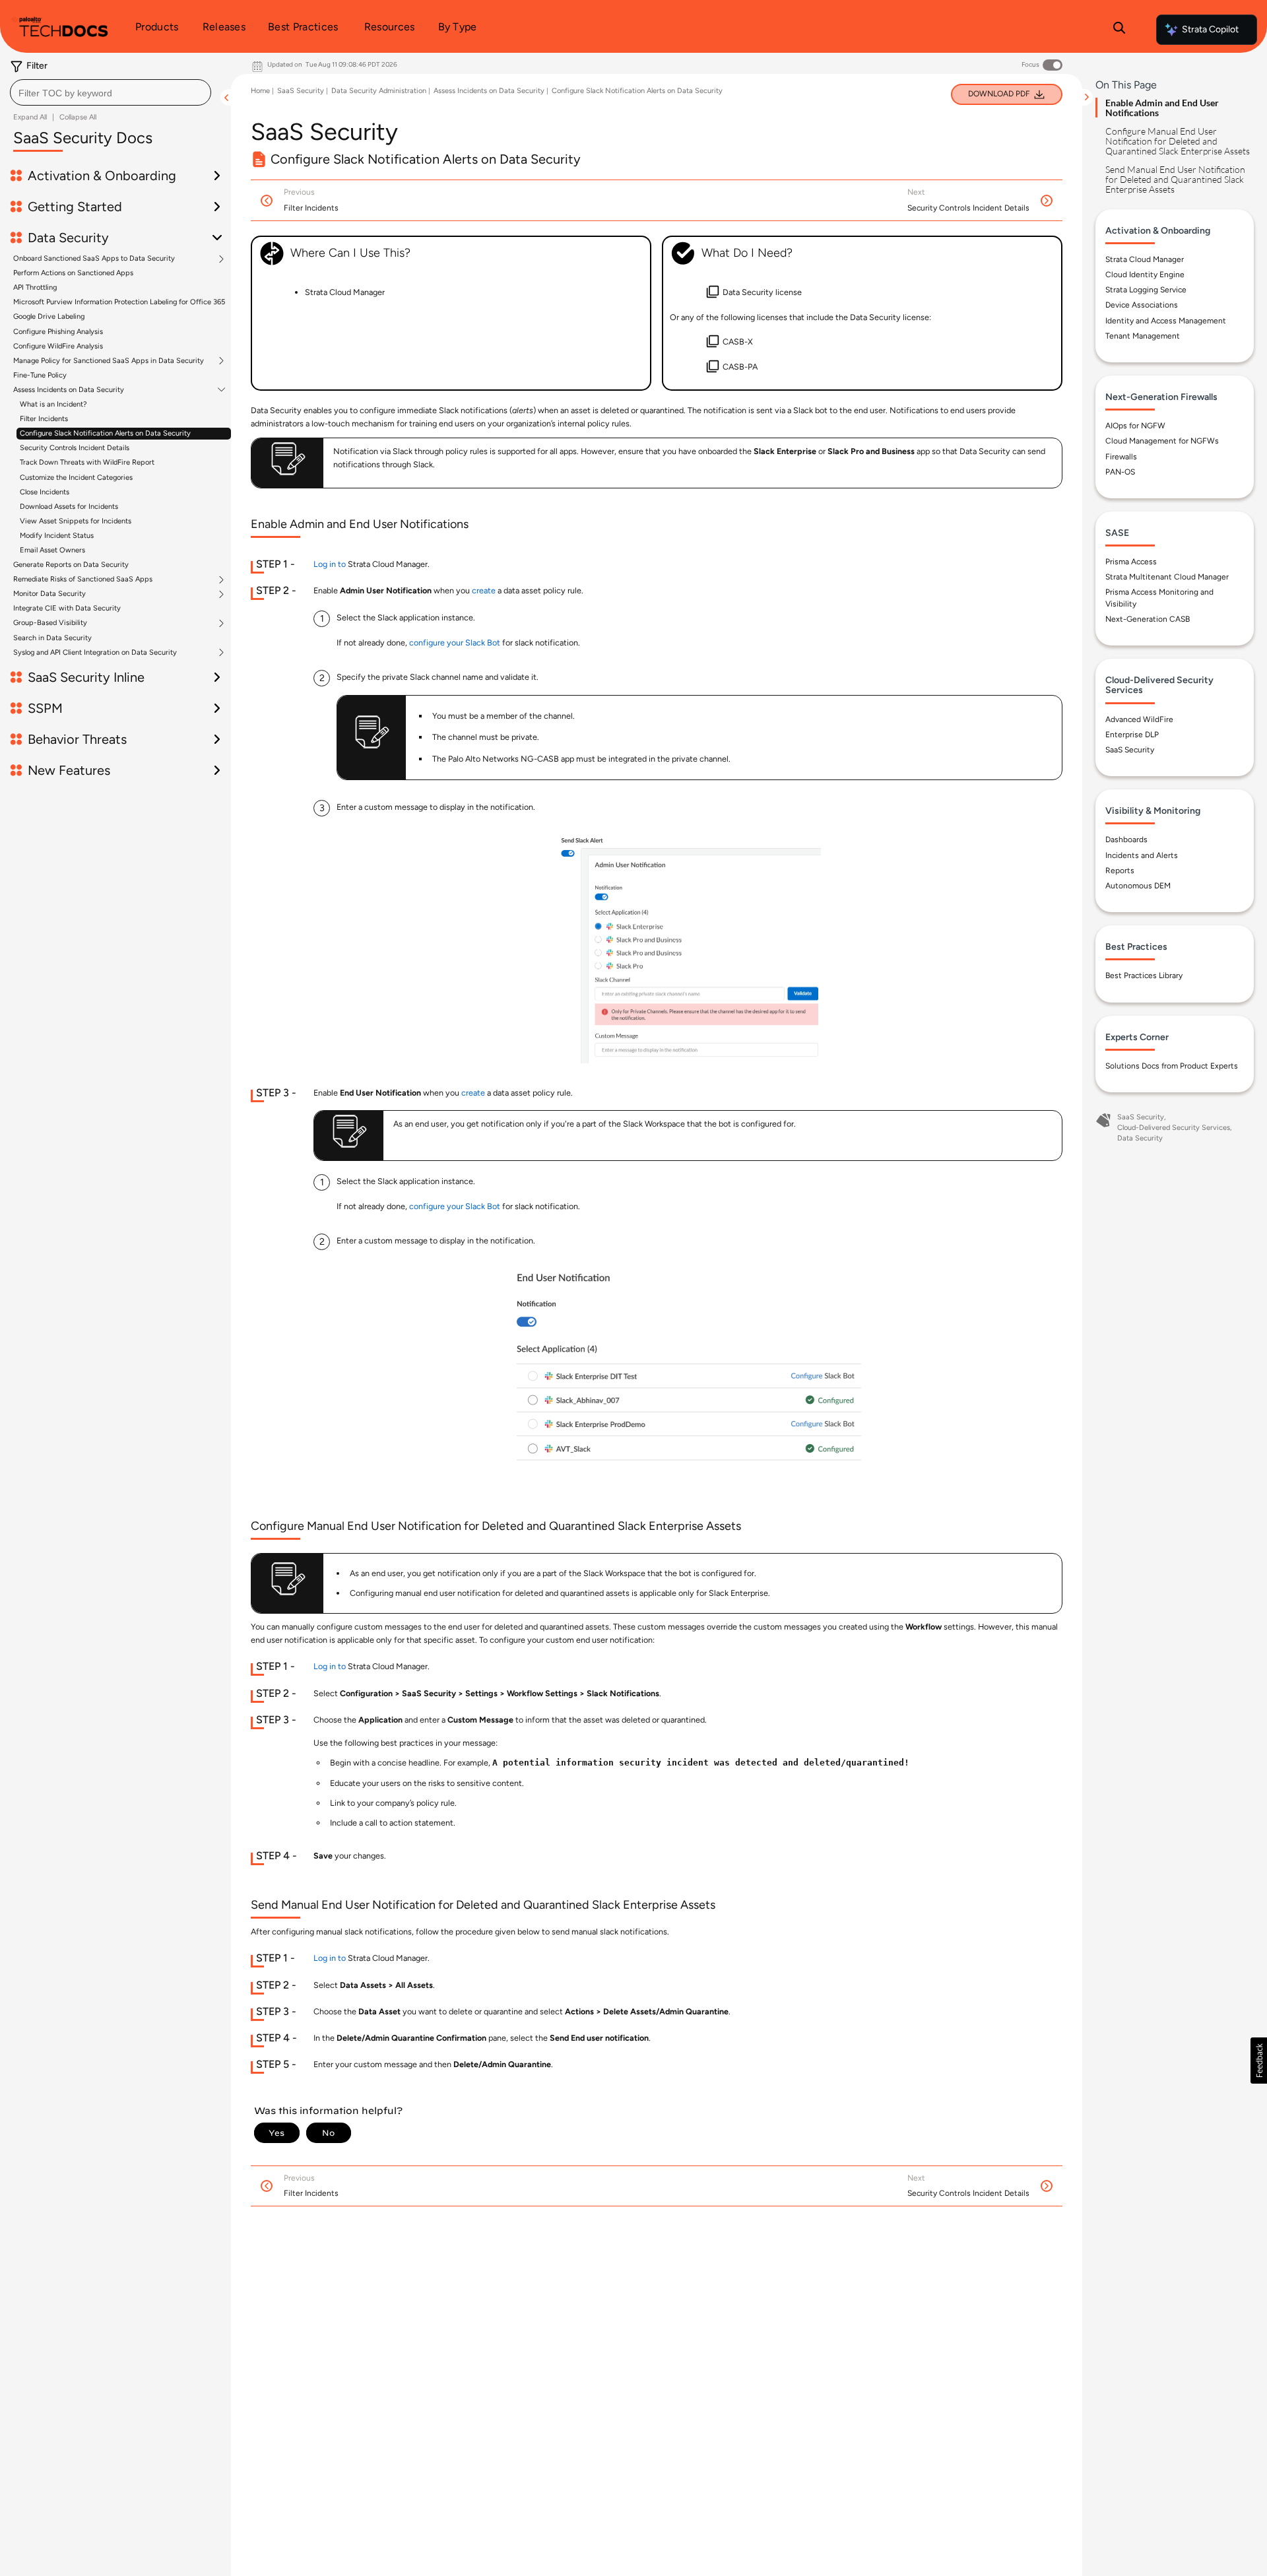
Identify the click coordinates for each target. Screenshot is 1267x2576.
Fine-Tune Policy (40, 375)
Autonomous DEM (1138, 886)
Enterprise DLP (1132, 735)
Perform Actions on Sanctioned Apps (73, 273)
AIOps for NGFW (1135, 426)
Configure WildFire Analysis (58, 346)
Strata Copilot (1210, 29)
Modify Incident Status (57, 536)
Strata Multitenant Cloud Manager (1167, 577)
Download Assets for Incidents (69, 507)
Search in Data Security (52, 638)
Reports (1120, 871)
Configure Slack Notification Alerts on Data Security (105, 433)
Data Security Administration (379, 91)
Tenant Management (1143, 336)
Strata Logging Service (1146, 290)
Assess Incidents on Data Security (69, 390)
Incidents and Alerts (1142, 855)
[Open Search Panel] (1119, 30)
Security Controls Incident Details (75, 448)
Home (260, 91)
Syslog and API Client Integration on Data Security (95, 653)
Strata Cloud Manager (1145, 259)
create (484, 590)
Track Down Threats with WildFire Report (87, 462)
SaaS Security (301, 91)
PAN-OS (1120, 472)
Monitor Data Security (49, 594)
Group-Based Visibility (50, 623)
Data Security (1140, 1138)
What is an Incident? (53, 404)
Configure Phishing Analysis (58, 332)
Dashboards (1126, 840)
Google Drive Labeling (49, 316)
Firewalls (1121, 457)
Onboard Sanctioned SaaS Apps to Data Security (94, 259)
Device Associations (1142, 305)
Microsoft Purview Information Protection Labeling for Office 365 (119, 302)
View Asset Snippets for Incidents (76, 521)
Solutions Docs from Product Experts (1172, 1066)
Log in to (330, 564)
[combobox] (111, 92)
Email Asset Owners (52, 550)
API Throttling (35, 287)
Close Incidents (45, 492)
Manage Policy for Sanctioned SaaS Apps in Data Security (109, 361)
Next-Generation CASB (1148, 619)
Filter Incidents (44, 419)
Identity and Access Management (1166, 321)
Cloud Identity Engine (1145, 275)
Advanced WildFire (1139, 719)
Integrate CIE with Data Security (67, 608)
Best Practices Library (1144, 975)
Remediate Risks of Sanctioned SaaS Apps (83, 579)
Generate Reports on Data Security (71, 565)
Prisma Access (1131, 562)
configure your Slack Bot (455, 643)
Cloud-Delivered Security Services (1174, 1128)
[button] (1259, 2061)
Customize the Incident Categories (76, 478)
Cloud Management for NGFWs (1162, 441)
